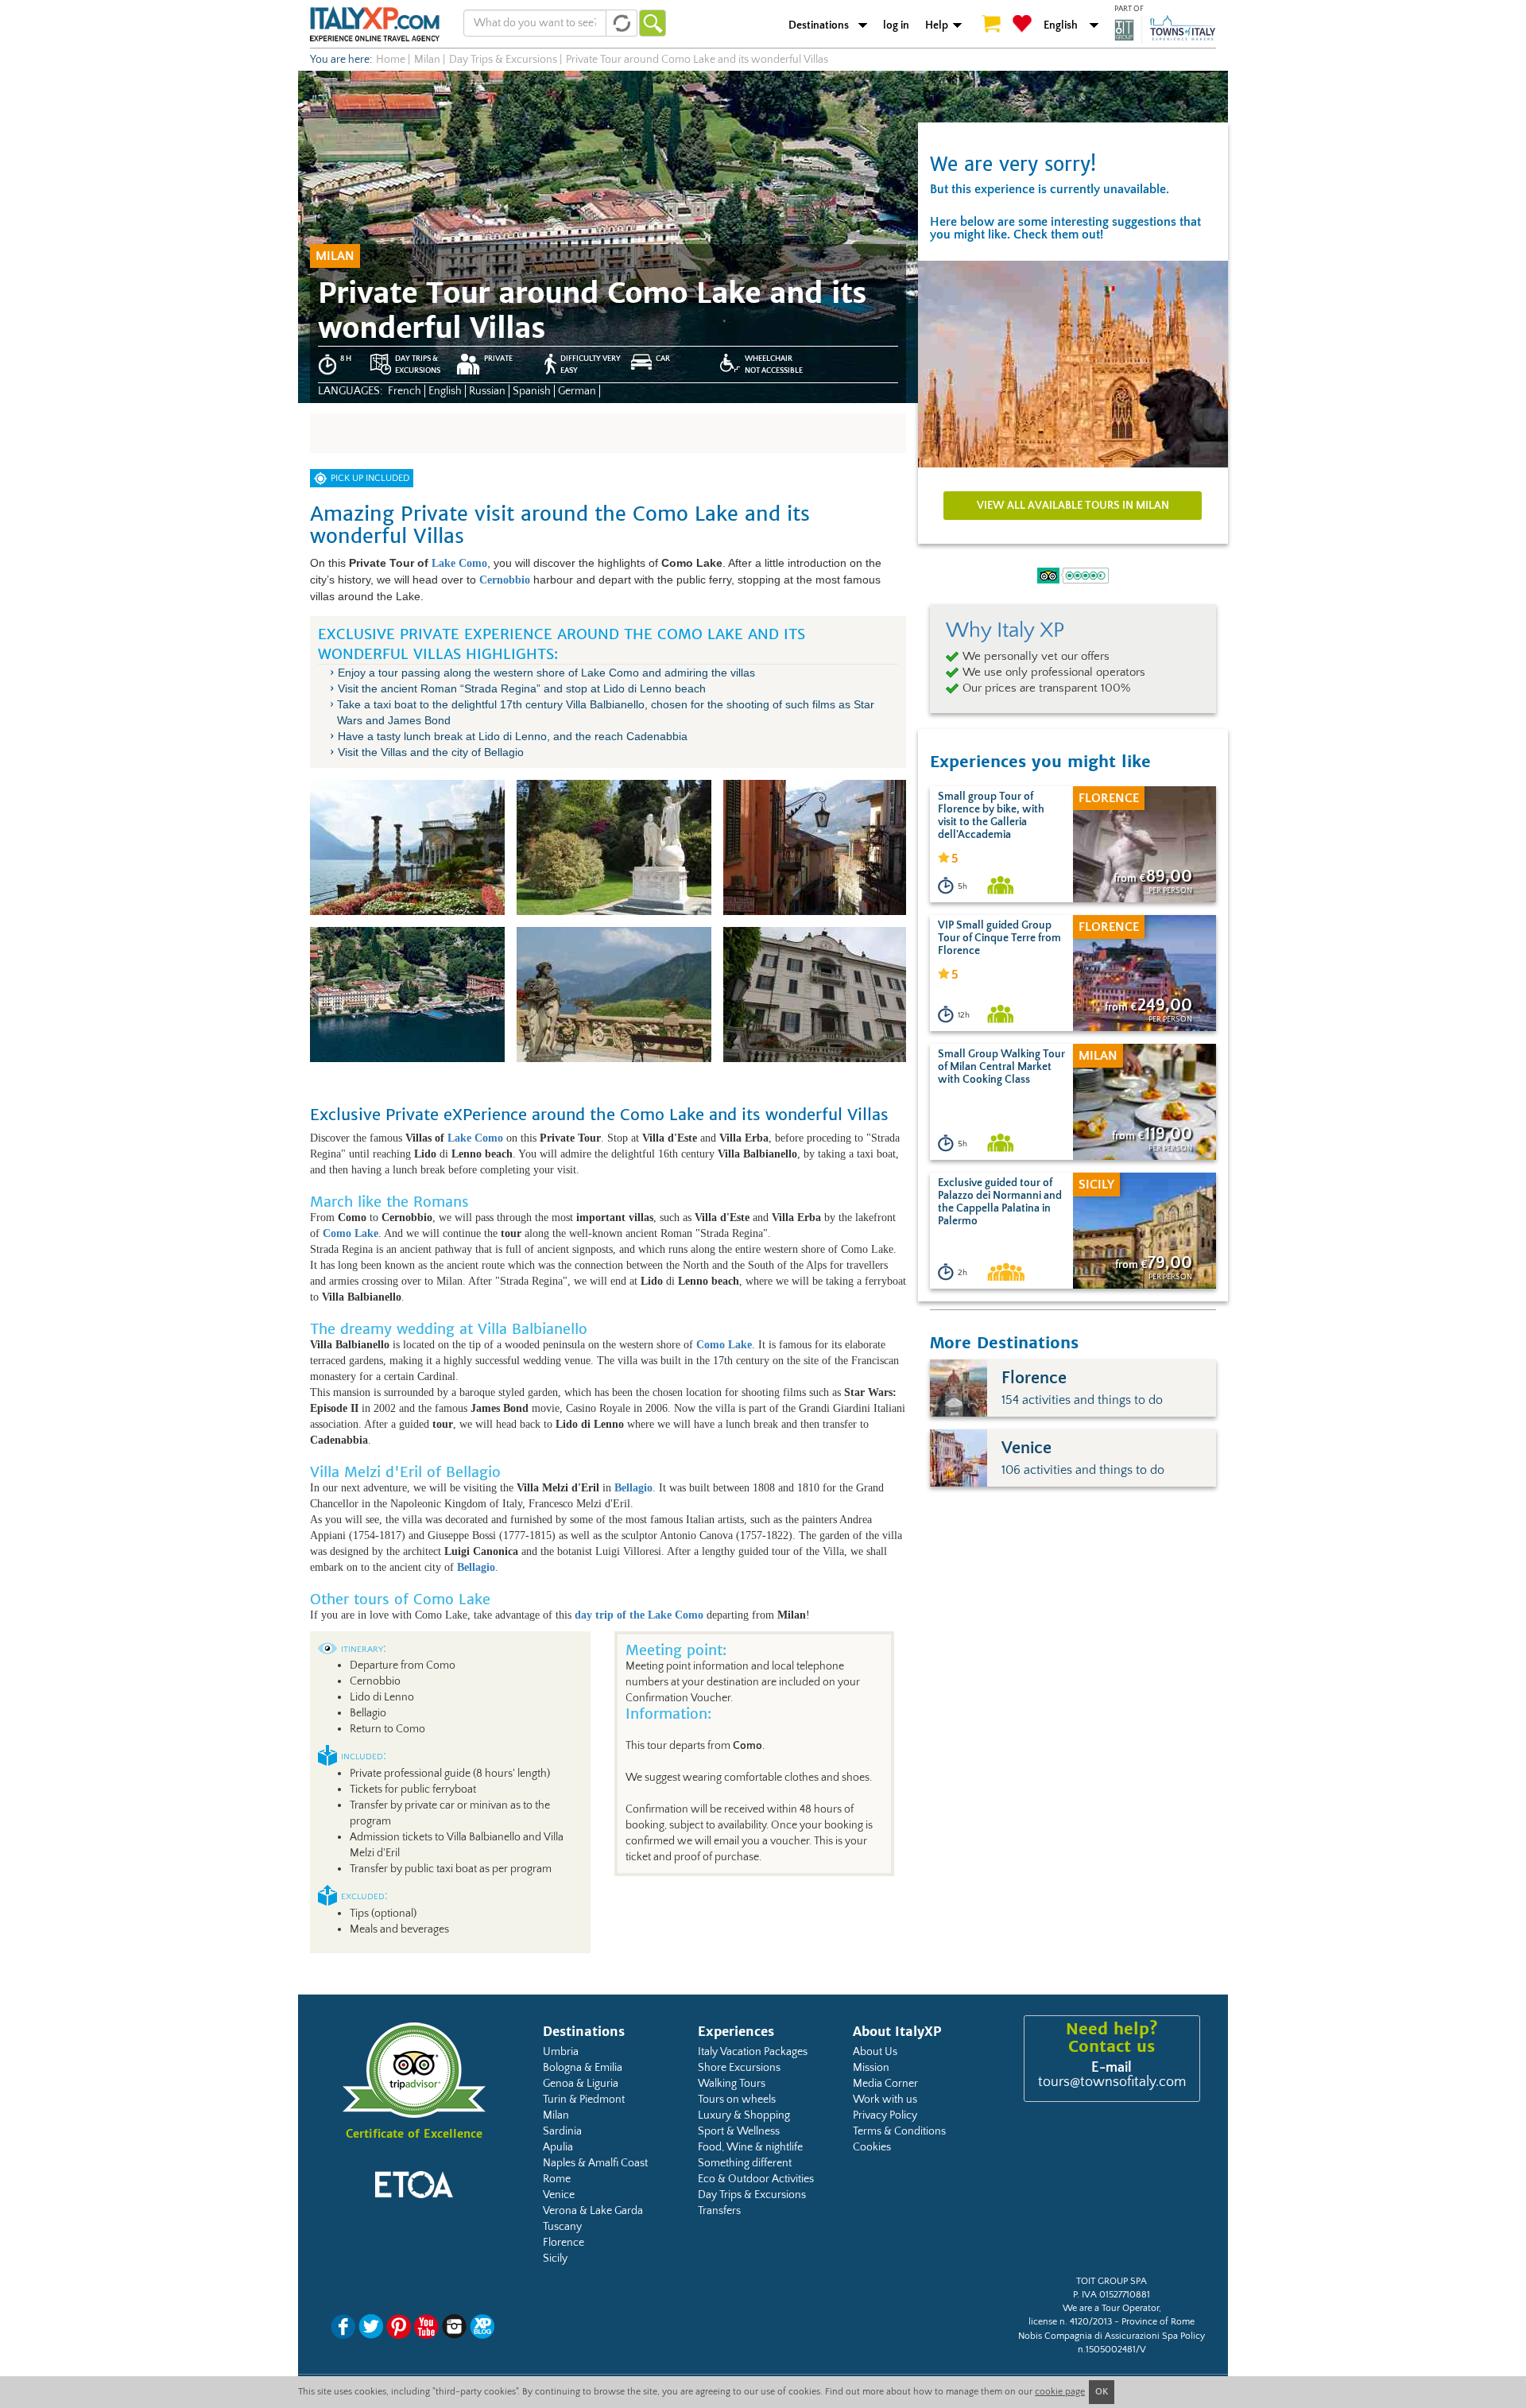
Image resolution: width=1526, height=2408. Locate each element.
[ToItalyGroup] (1165, 29)
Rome (557, 2179)
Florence (564, 2243)
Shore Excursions (739, 2068)
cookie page (1060, 2392)
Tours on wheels (737, 2100)
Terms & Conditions (899, 2131)
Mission (871, 2068)
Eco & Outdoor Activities (756, 2179)
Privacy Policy (885, 2115)
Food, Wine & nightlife (750, 2147)
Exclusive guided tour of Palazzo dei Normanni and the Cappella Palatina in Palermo (1000, 1202)
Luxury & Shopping (744, 2115)
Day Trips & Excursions (752, 2195)
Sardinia (562, 2131)
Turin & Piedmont (584, 2100)
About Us (875, 2052)
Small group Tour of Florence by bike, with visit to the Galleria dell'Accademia (991, 816)
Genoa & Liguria (581, 2084)
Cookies (872, 2147)
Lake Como (459, 563)
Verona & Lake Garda (593, 2211)
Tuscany (562, 2227)
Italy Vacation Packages (753, 2052)
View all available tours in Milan (1073, 506)
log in (896, 25)
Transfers (719, 2211)
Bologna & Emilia (583, 2068)
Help (937, 25)
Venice (559, 2195)
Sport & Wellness (739, 2131)
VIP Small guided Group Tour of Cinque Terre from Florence (999, 938)
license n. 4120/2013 (1070, 2322)
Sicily (555, 2259)
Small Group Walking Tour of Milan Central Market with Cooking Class (1001, 1067)
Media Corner (885, 2084)
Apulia (558, 2147)
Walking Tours (732, 2084)
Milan (556, 2115)
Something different (745, 2163)
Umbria (561, 2052)
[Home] (375, 24)
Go (653, 23)
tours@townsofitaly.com (1112, 2082)
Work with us (885, 2100)
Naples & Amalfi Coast (595, 2163)
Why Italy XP (1005, 630)
